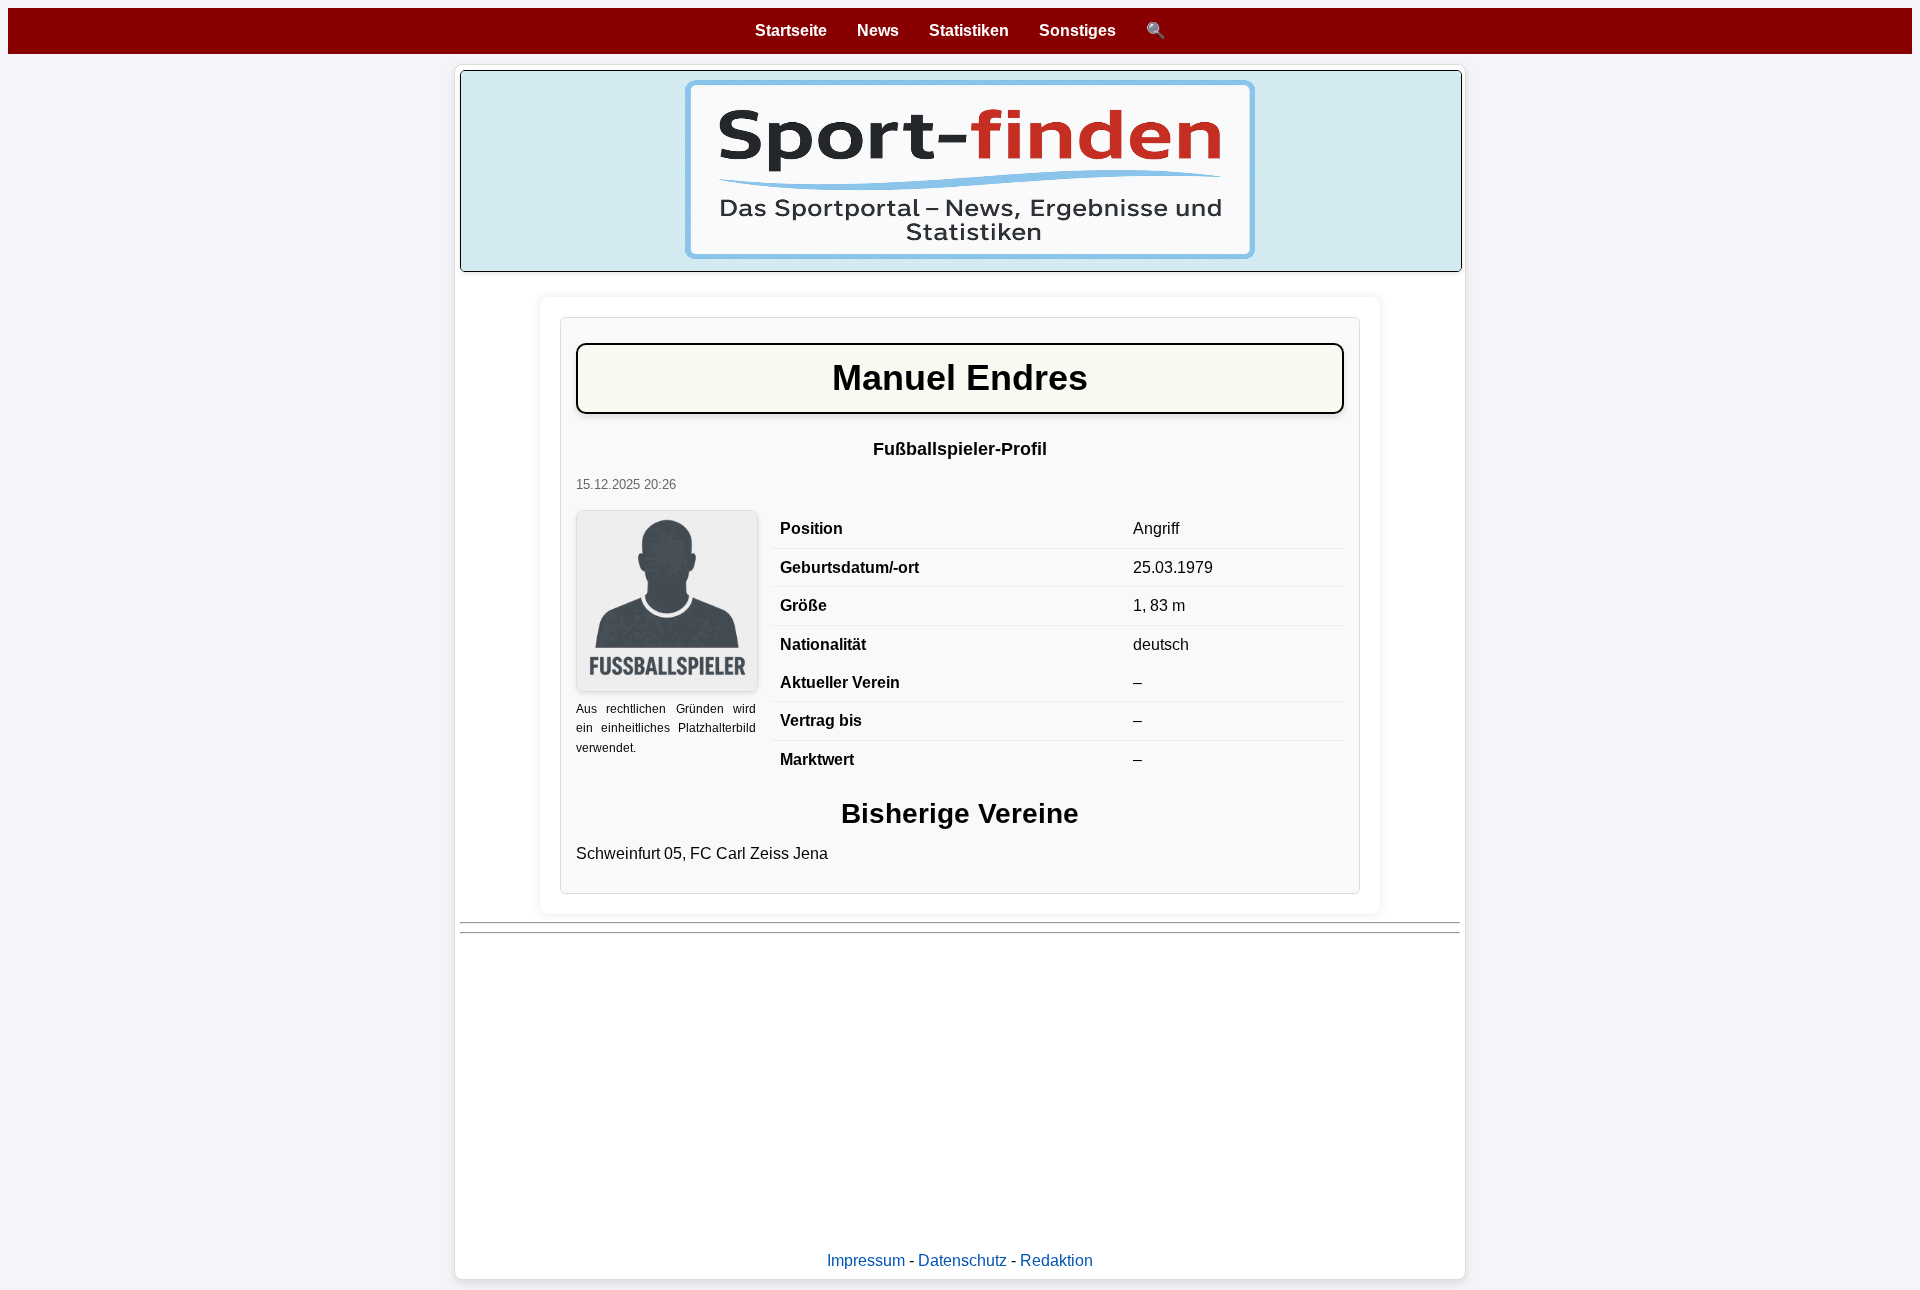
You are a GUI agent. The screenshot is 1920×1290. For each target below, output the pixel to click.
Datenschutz (962, 1260)
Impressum (866, 1260)
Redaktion (1056, 1260)
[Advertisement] (1060, 1082)
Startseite (791, 30)
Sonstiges (1077, 30)
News (878, 30)
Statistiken (969, 30)
